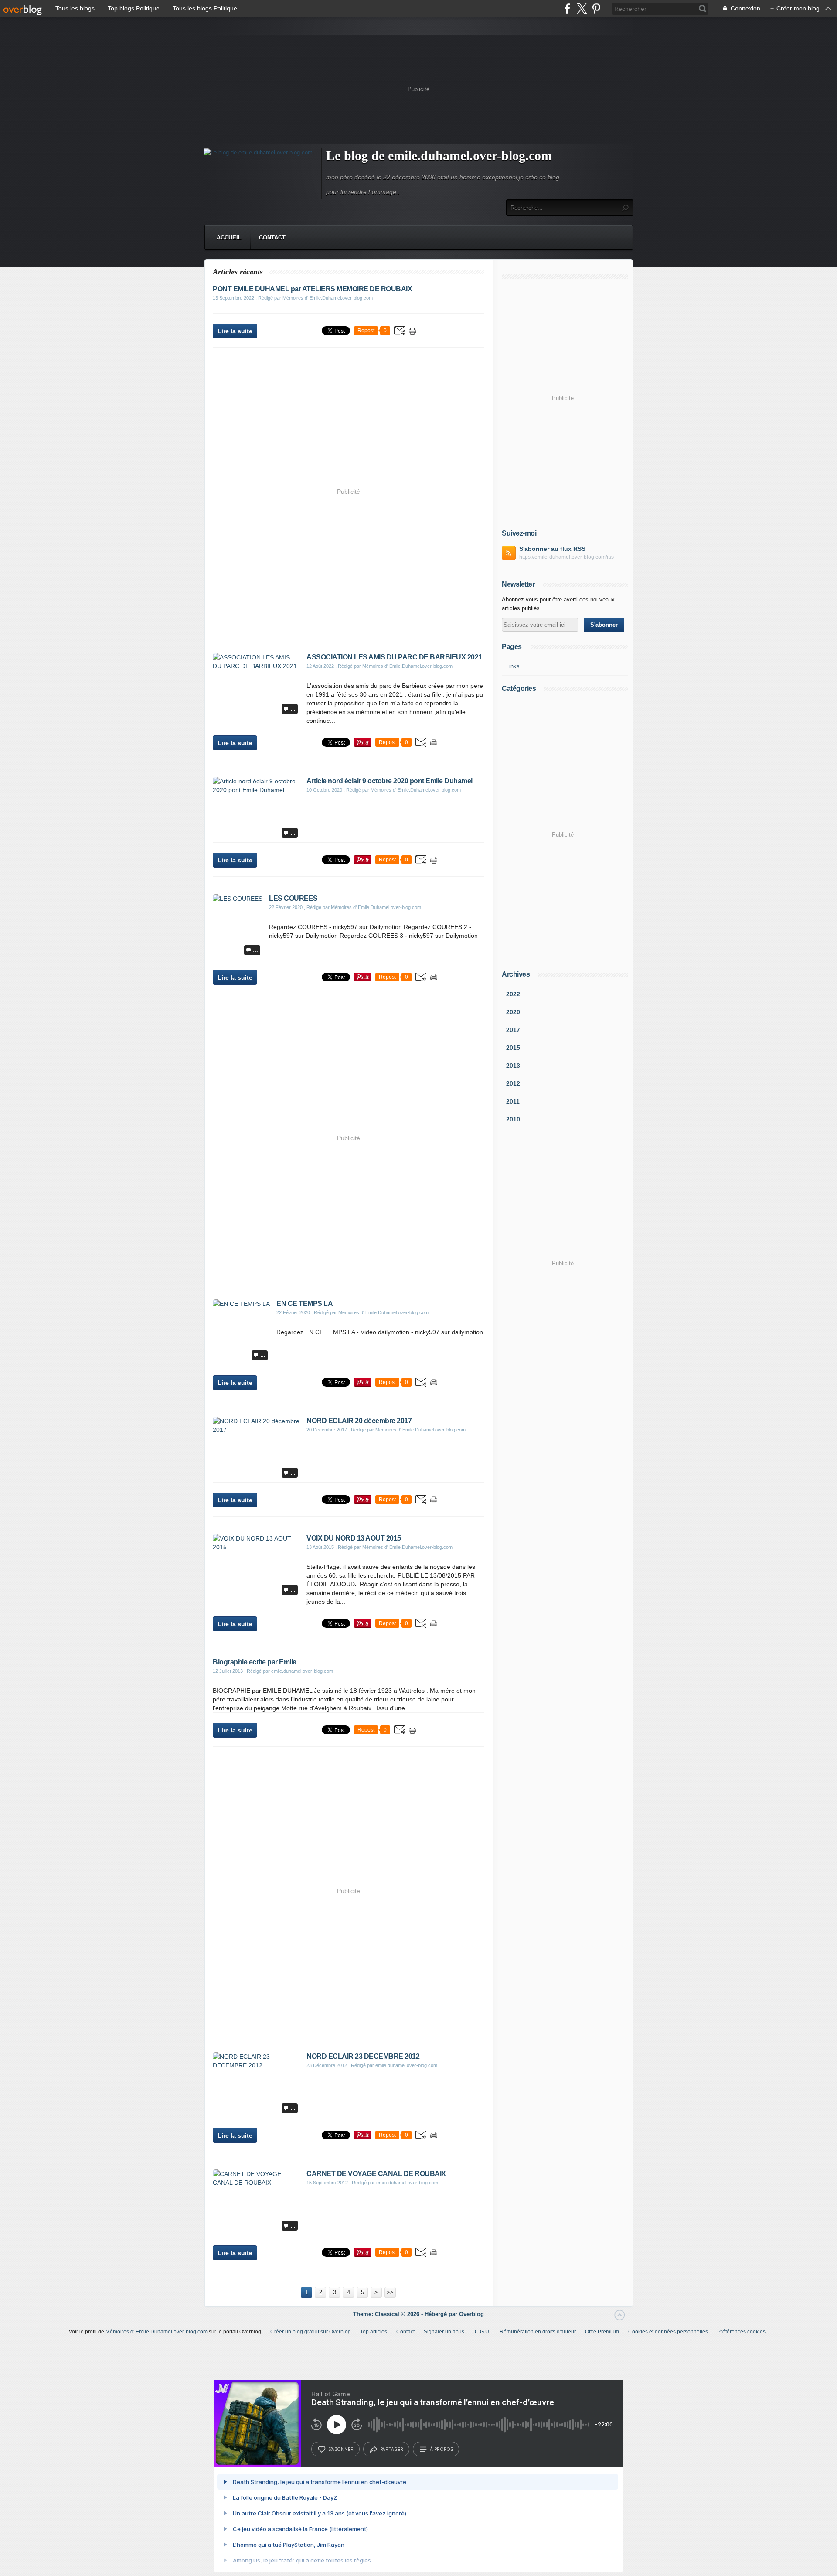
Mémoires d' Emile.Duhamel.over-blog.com (157, 2332)
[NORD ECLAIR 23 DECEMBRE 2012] (256, 2065)
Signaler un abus (445, 2332)
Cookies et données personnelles (668, 2332)
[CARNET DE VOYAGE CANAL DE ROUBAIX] (256, 2183)
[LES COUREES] (238, 899)
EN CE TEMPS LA (305, 1303)
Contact (272, 237)
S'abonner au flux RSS (552, 549)
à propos (441, 2449)
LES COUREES (293, 898)
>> (390, 2292)
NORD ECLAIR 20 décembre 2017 (359, 1421)
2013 (513, 1066)
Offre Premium (602, 2332)
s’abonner (341, 2449)
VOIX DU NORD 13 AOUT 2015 (354, 1538)
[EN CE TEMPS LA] (241, 1304)
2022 (513, 994)
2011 (513, 1101)
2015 (513, 1048)
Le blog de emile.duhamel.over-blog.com (439, 155)
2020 (513, 1012)
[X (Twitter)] (582, 9)
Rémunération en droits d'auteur (538, 2332)
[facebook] (567, 9)
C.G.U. (483, 2332)
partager (392, 2449)
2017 (513, 1030)
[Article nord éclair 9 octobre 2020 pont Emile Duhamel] (256, 790)
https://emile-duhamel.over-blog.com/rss (567, 557)
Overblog (471, 2314)
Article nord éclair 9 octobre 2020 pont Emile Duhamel (390, 781)
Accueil (229, 237)
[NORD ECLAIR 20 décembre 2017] (256, 1430)
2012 (513, 1083)
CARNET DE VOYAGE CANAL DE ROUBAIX (376, 2174)
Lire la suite (235, 331)
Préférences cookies (741, 2332)
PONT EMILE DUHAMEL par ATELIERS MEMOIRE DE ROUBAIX (312, 289)
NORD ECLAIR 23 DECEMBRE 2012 (363, 2056)
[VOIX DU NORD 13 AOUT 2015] (256, 1547)
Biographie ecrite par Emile (255, 1662)
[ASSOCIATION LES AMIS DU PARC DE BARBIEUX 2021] (256, 666)
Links (513, 666)
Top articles (374, 2332)
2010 (513, 1119)
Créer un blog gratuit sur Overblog (311, 2332)
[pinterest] (596, 9)
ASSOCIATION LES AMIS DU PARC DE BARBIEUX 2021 (394, 657)
